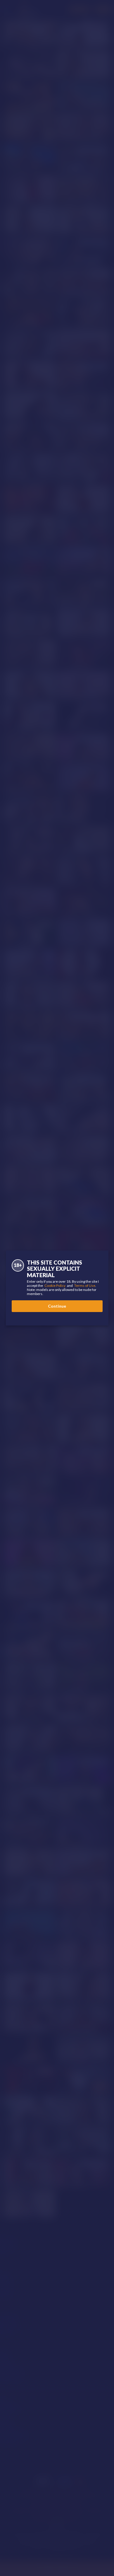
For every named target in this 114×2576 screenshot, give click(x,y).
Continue (57, 1306)
